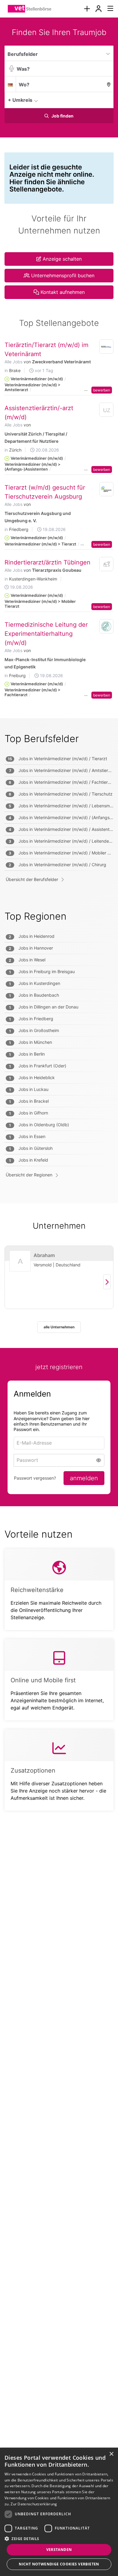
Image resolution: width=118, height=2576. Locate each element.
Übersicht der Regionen (29, 1175)
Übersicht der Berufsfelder (32, 879)
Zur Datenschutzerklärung (34, 2504)
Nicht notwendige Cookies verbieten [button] (59, 2564)
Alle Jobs (13, 362)
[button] (107, 100)
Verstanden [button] (59, 2550)
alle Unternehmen (59, 1327)
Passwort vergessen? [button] (35, 1478)
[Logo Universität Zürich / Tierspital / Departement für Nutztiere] (107, 411)
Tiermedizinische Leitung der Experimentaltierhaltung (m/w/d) (46, 634)
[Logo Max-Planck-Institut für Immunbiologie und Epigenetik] (107, 626)
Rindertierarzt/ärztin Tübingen (48, 562)
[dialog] (59, 2512)
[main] (59, 926)
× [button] (111, 2454)
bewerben (102, 390)
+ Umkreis (20, 100)
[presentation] (87, 9)
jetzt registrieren (59, 1367)
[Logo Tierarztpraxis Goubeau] (107, 564)
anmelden (84, 1478)
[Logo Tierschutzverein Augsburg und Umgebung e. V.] (107, 489)
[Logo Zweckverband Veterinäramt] (107, 347)
